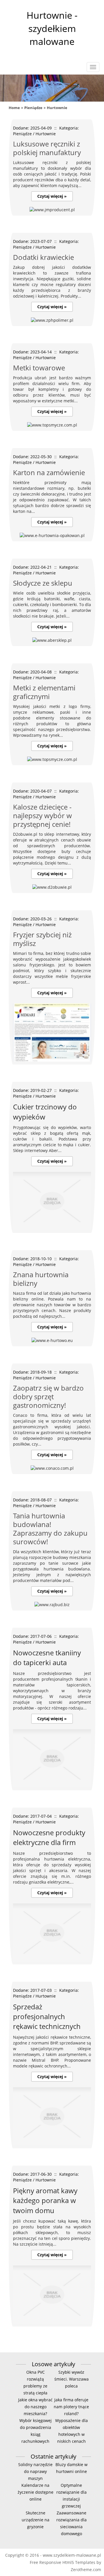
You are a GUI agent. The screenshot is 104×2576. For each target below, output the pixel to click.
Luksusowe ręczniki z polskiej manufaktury (47, 148)
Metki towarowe (39, 368)
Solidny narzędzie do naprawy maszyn (35, 2471)
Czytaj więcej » (52, 196)
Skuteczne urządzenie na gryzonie (36, 2520)
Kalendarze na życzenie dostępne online (36, 2492)
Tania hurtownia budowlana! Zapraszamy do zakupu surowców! (50, 1529)
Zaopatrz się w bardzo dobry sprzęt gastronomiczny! (48, 1396)
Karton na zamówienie (49, 472)
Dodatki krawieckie (43, 257)
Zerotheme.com (86, 2570)
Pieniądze (33, 108)
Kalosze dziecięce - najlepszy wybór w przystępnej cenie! (42, 815)
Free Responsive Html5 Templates (63, 2562)
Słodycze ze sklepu (43, 583)
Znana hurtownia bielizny (41, 1279)
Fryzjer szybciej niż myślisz (42, 939)
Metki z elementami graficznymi (44, 692)
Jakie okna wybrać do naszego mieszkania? (35, 2407)
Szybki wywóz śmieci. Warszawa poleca (71, 2379)
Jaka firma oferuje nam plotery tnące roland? (71, 2407)
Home (14, 108)
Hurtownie (57, 108)
